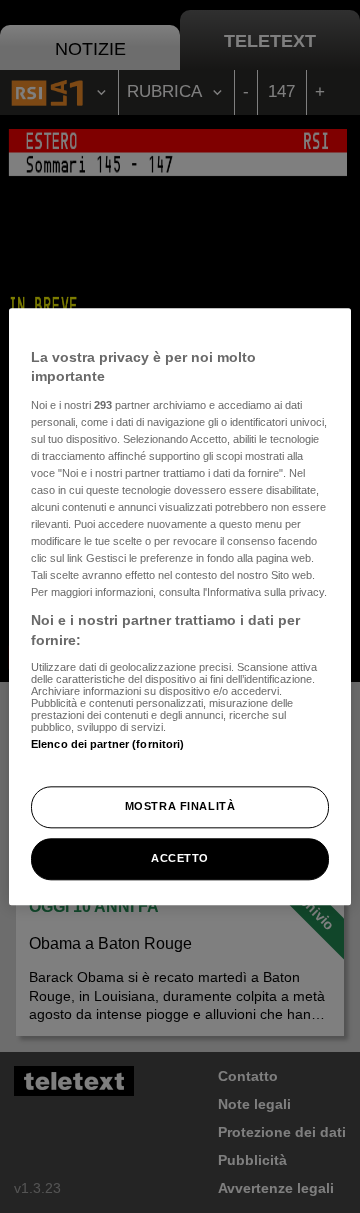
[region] (180, 606)
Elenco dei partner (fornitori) (107, 744)
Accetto (180, 858)
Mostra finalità (180, 806)
